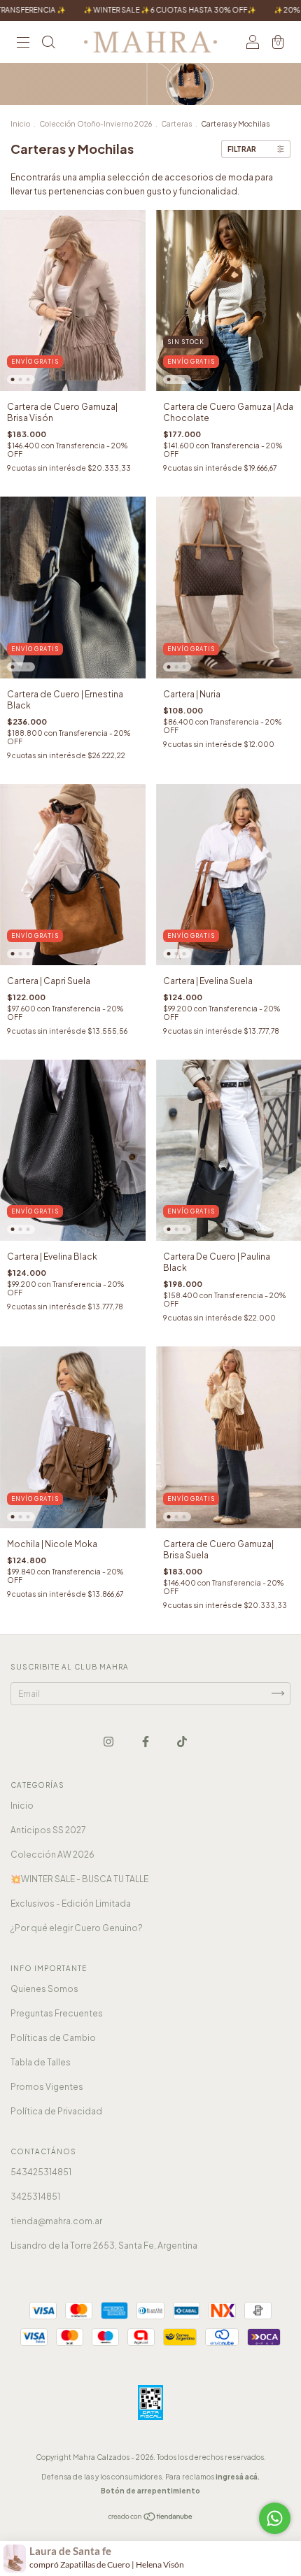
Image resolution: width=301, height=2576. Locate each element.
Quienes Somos (44, 1989)
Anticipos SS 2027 (48, 1830)
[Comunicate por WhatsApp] (275, 2518)
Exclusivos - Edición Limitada (71, 1903)
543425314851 (41, 2172)
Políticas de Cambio (53, 2038)
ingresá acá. (238, 2477)
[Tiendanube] (151, 2518)
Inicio (20, 124)
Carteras (176, 124)
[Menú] (23, 44)
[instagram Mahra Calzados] (109, 1741)
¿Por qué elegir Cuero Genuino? (77, 1928)
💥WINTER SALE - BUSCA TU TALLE (79, 1879)
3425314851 (35, 2197)
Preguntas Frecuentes (57, 2013)
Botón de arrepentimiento (150, 2491)
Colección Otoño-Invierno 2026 (96, 124)
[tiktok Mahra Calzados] (182, 1741)
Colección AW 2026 (52, 1855)
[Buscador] (48, 44)
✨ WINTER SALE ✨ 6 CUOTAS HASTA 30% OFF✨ (122, 10)
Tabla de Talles (41, 2062)
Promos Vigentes (47, 2087)
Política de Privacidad (56, 2111)
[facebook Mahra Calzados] (146, 1741)
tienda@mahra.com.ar (56, 2221)
